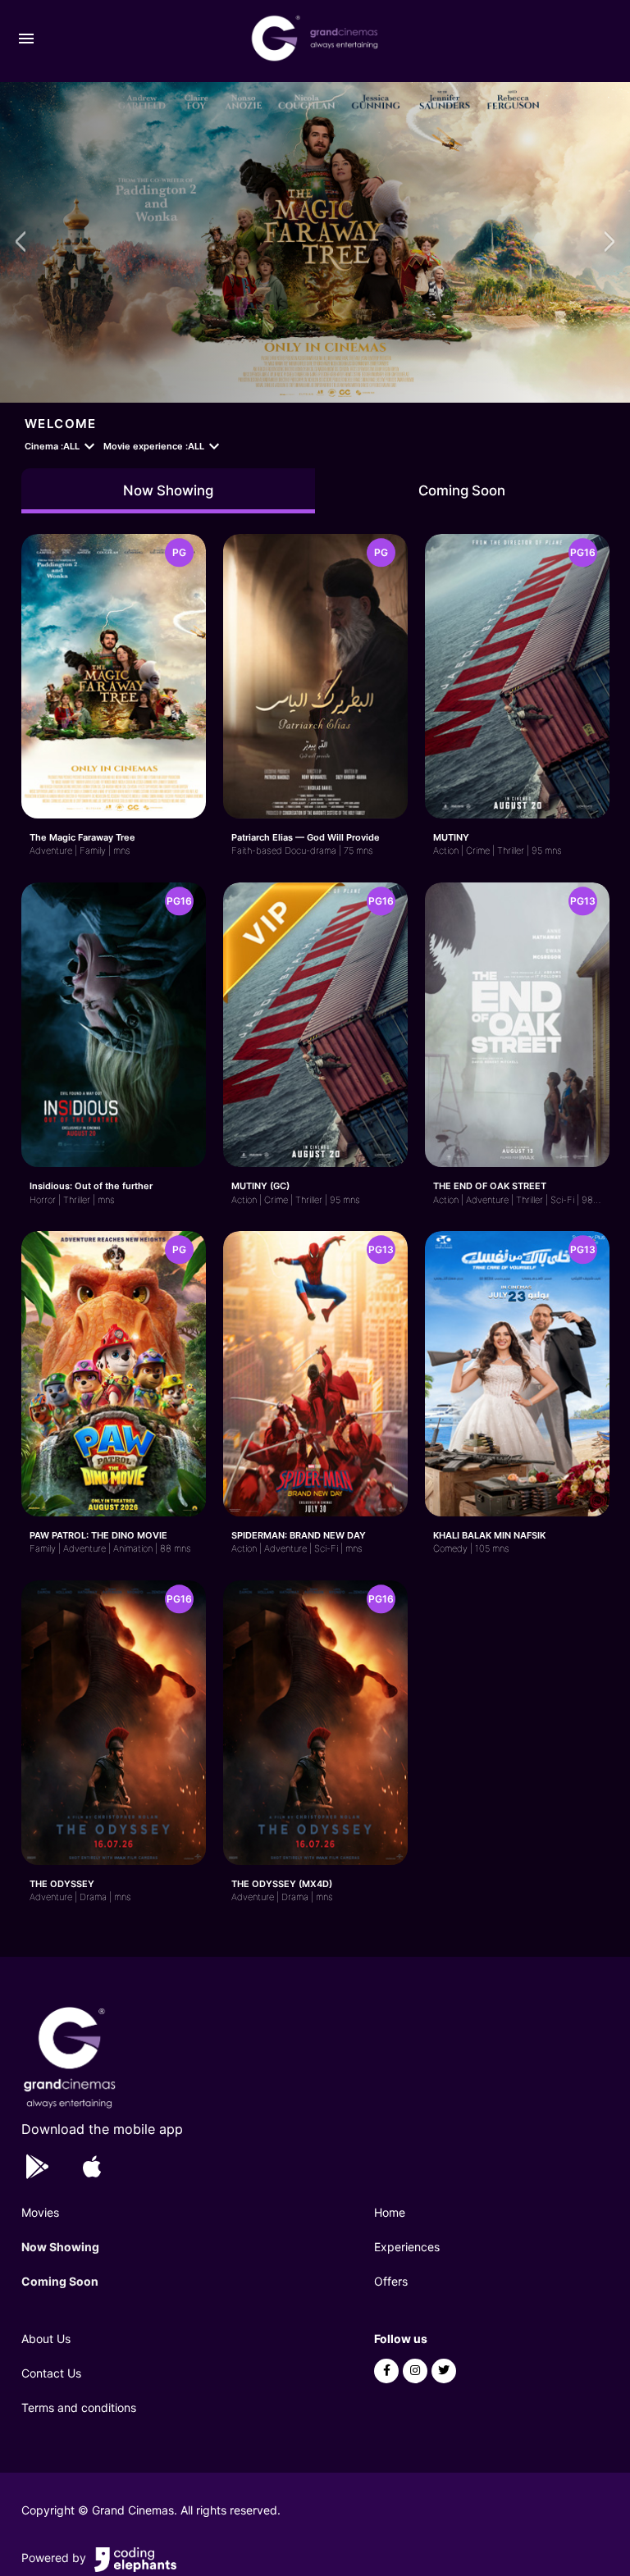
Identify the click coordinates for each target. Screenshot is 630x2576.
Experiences (407, 2247)
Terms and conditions (79, 2407)
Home (390, 2212)
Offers (391, 2281)
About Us (46, 2339)
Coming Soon (462, 490)
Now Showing (168, 490)
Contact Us (51, 2373)
